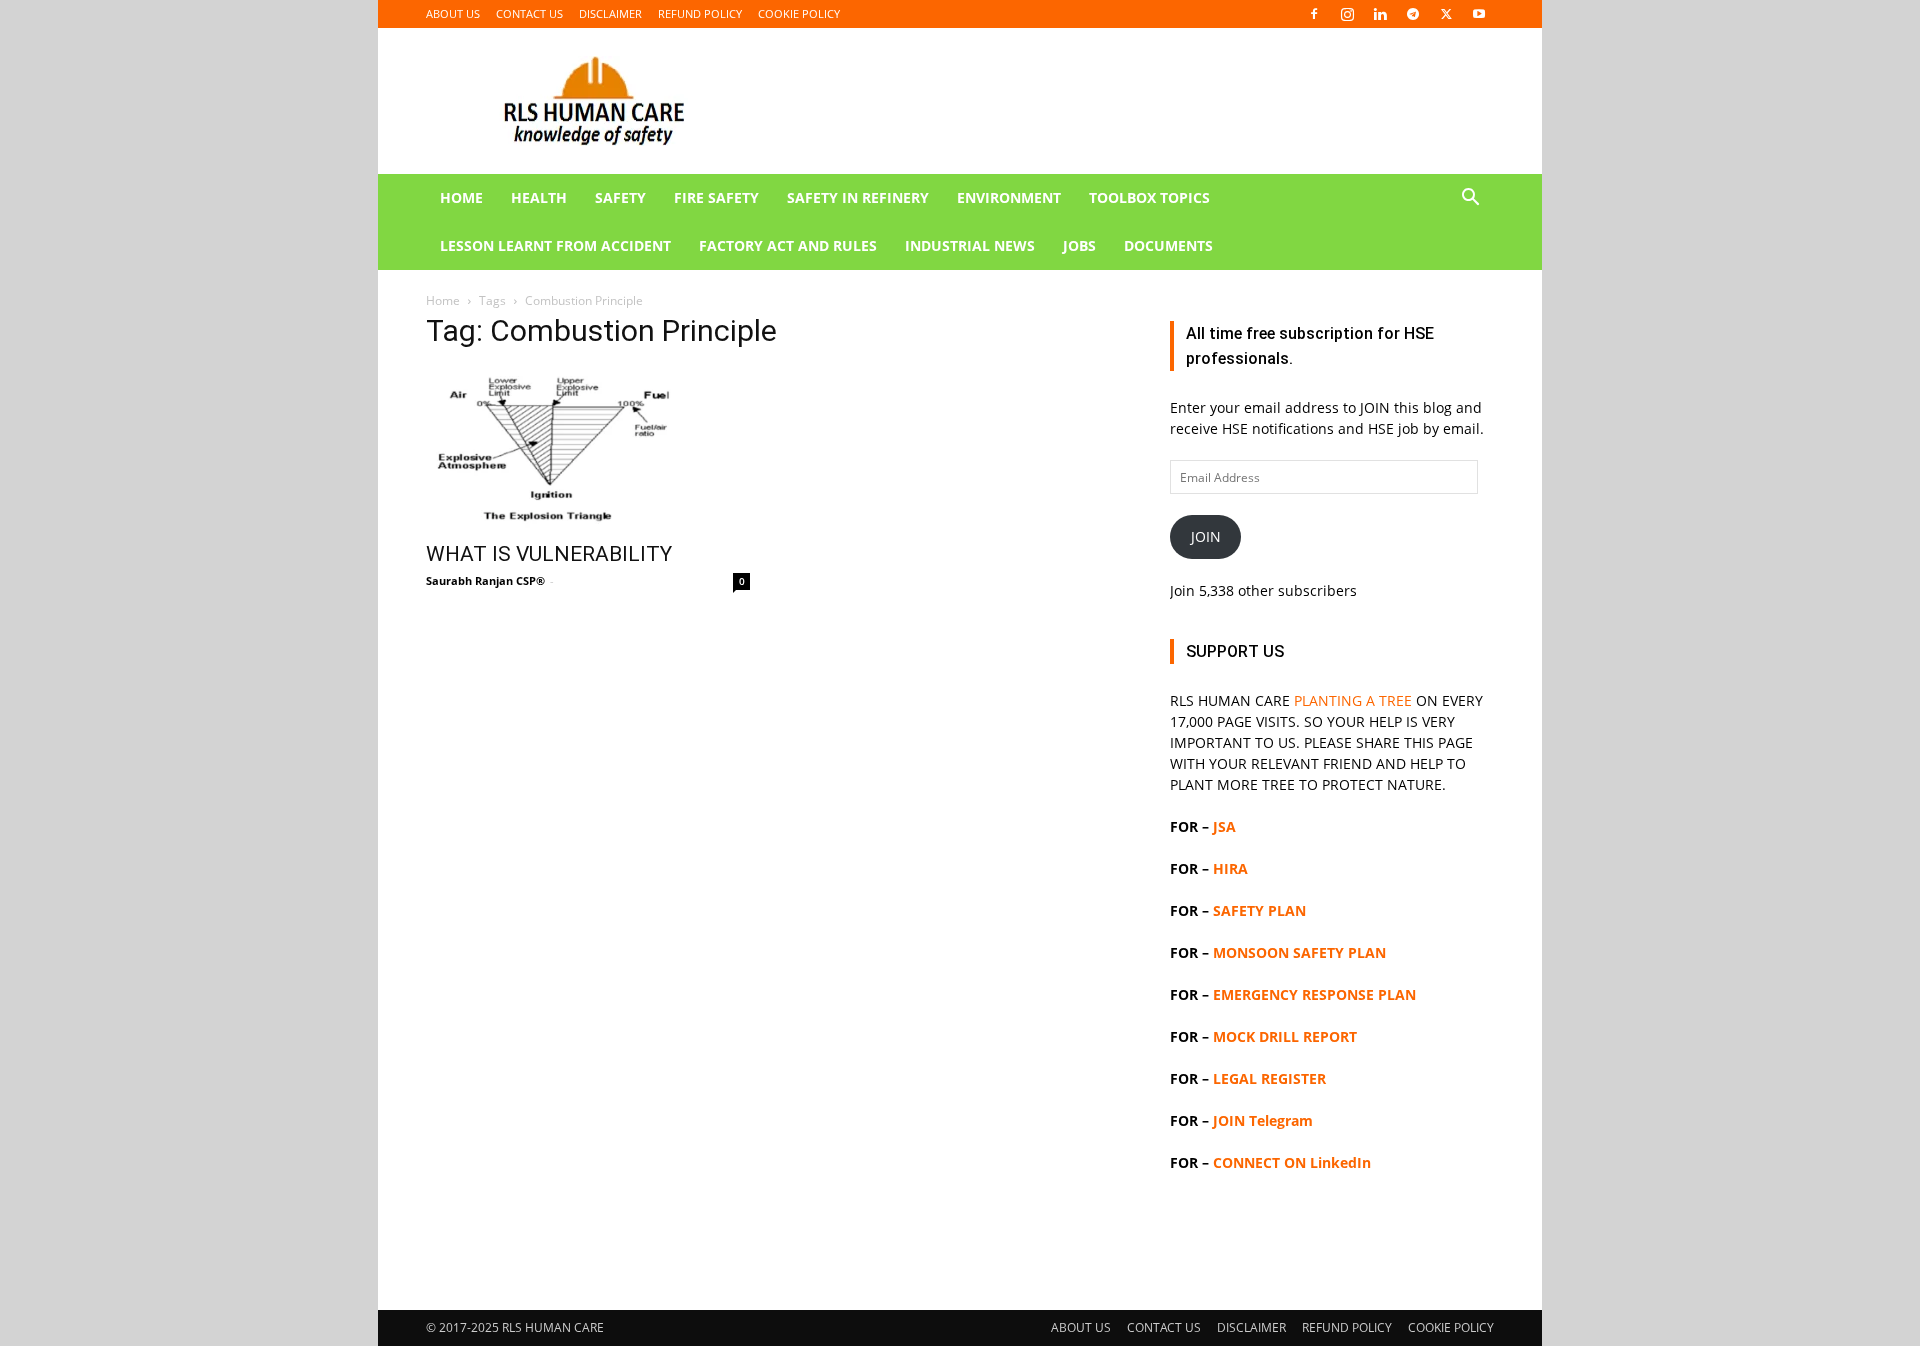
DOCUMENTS (1168, 245)
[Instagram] (1347, 14)
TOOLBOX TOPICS (1149, 197)
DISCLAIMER (610, 13)
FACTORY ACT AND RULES (788, 245)
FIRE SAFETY (716, 197)
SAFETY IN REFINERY (858, 197)
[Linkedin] (1380, 14)
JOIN (1206, 536)
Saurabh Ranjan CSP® (485, 580)
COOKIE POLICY (799, 13)
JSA (1224, 826)
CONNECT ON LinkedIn (1292, 1162)
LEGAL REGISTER (1269, 1078)
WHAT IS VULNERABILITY (549, 554)
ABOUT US (453, 13)
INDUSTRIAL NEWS (970, 245)
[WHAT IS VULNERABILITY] (588, 449)
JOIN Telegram (1263, 1120)
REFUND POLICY (700, 13)
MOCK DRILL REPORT (1285, 1036)
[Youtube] (1479, 14)
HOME (461, 197)
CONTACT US (529, 13)
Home (443, 300)
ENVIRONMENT (1009, 197)
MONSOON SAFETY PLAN (1299, 952)
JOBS (1079, 245)
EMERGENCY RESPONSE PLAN (1314, 994)
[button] (1470, 199)
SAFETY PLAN (1259, 910)
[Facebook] (1314, 14)
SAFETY (620, 197)
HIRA (1230, 868)
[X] (1446, 14)
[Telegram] (1413, 14)
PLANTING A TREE (1353, 700)
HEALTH (539, 197)
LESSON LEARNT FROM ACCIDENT (555, 245)
